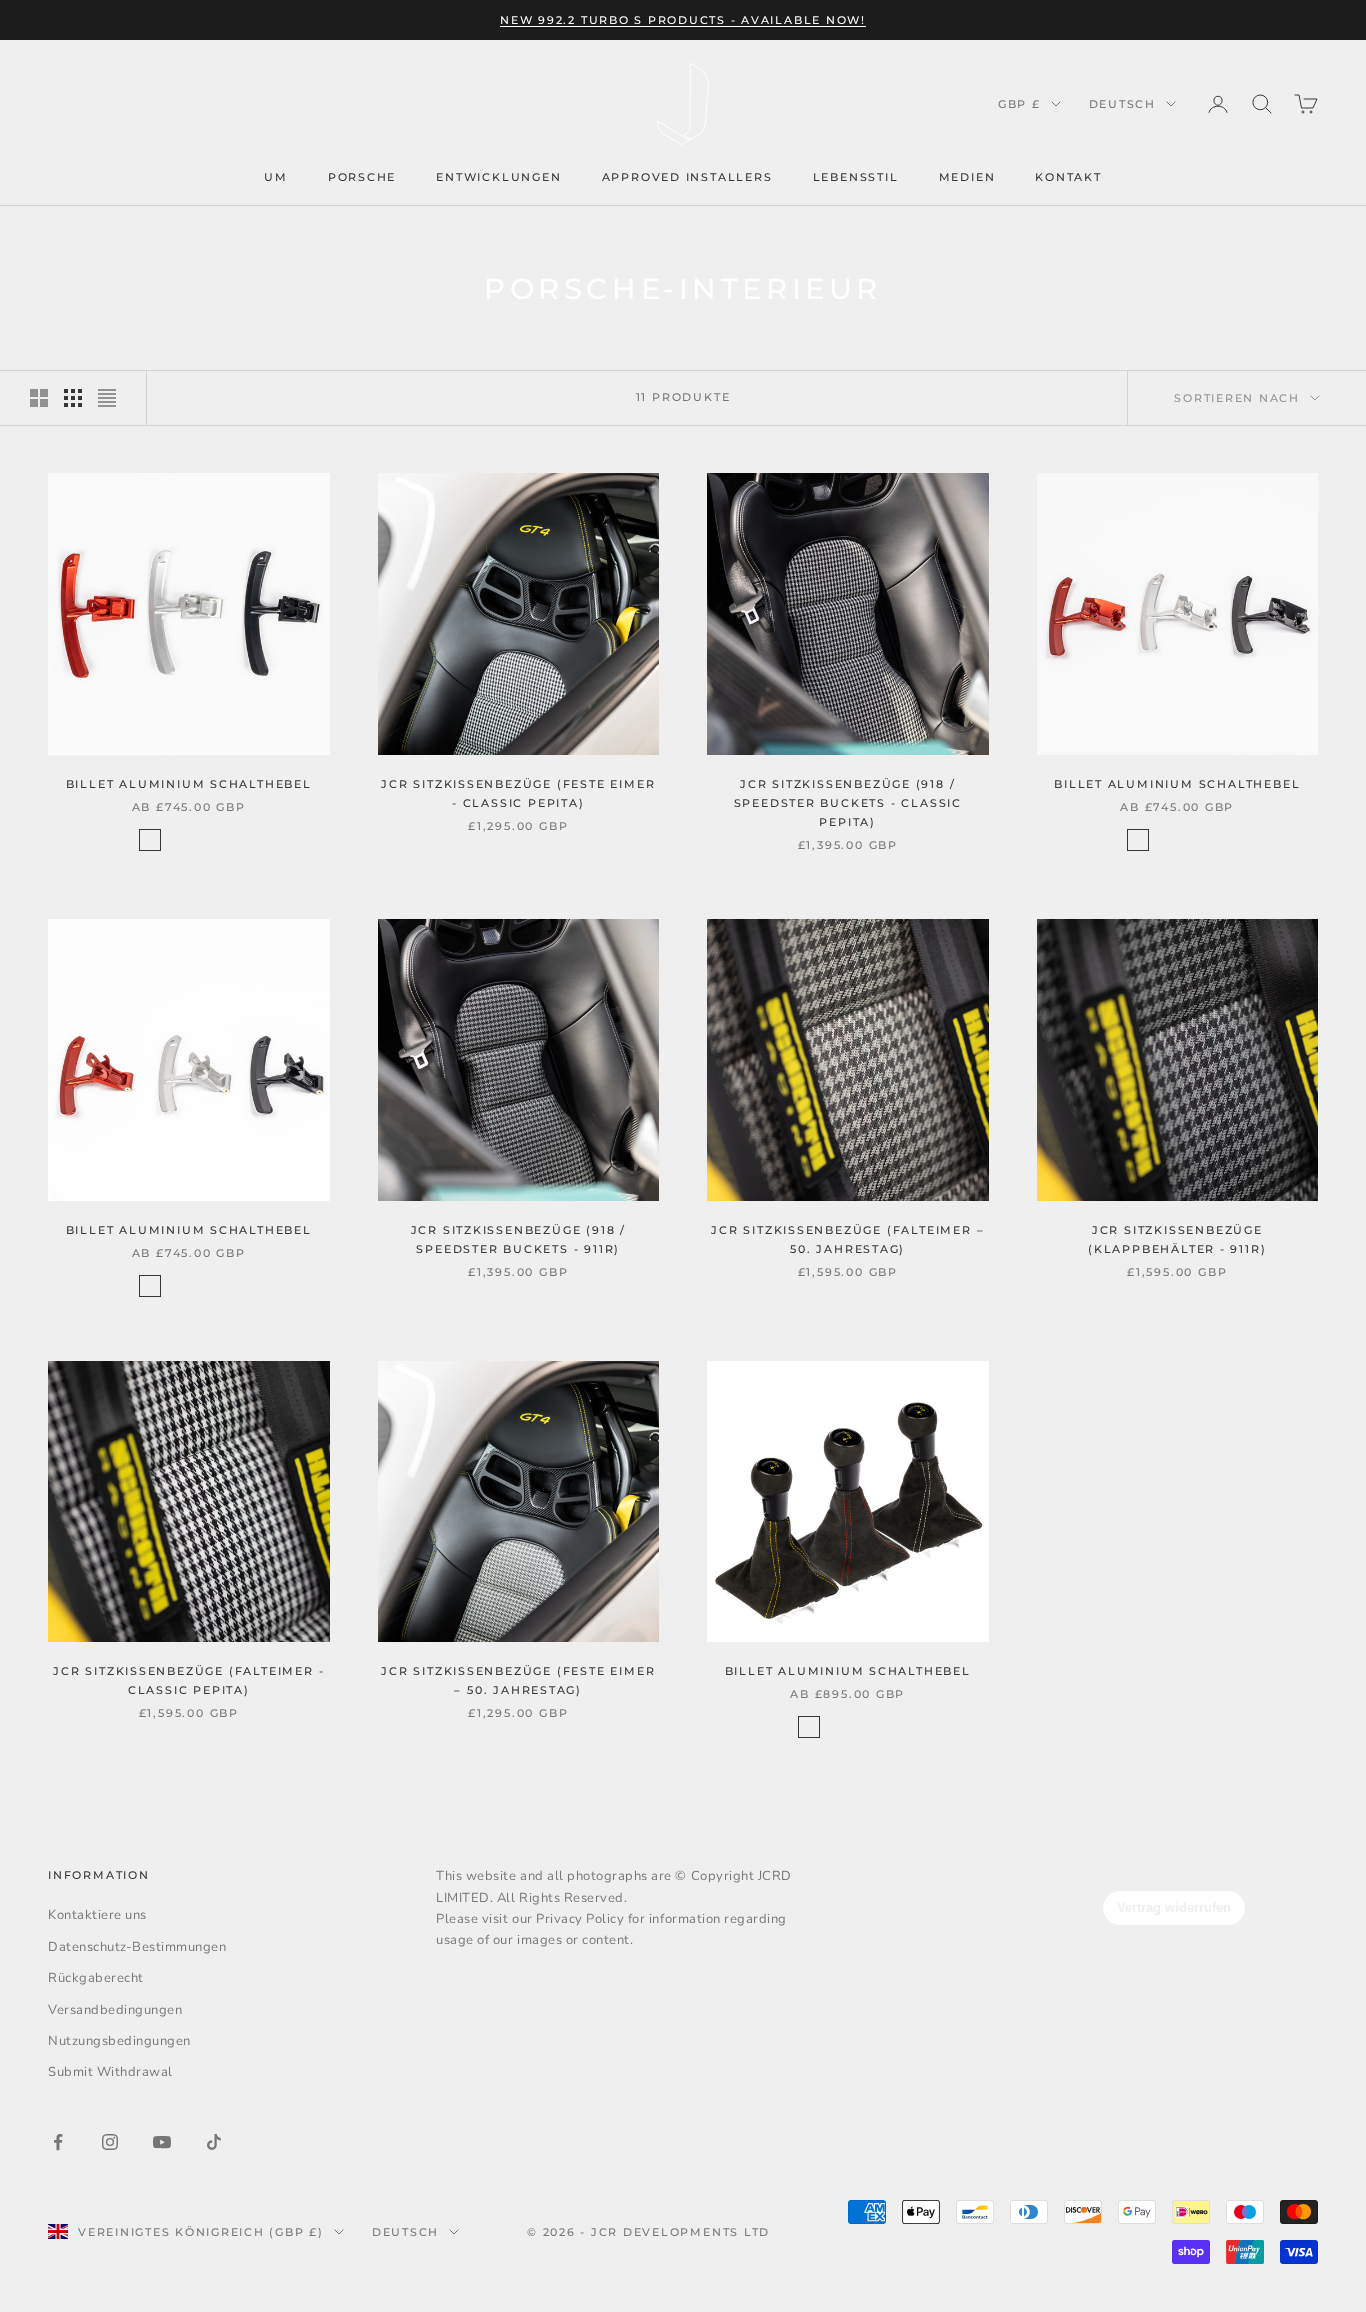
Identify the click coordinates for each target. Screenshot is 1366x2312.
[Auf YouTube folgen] (162, 2142)
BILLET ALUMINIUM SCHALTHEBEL (189, 784)
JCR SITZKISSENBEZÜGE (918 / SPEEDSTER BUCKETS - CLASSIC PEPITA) (848, 803)
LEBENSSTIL (856, 177)
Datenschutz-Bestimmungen (137, 1947)
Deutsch (1122, 104)
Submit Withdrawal (110, 2072)
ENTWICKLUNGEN (498, 177)
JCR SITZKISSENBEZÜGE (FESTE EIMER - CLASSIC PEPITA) (518, 793)
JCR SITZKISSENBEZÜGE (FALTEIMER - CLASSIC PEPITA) (188, 1680)
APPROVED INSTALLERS (687, 177)
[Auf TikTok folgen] (214, 2142)
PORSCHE (362, 177)
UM (276, 177)
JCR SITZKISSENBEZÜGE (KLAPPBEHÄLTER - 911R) (1177, 1239)
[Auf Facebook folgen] (58, 2142)
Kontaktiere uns (97, 1915)
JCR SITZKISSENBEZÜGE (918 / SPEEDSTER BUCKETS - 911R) (518, 1239)
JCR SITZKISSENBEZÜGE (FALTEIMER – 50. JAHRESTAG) (847, 1239)
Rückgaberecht (96, 1978)
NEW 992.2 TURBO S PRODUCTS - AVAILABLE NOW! (683, 20)
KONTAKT (1068, 177)
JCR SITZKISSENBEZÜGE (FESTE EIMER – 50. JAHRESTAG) (518, 1680)
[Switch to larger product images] (39, 398)
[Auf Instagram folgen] (110, 2142)
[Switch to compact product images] (107, 398)
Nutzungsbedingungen (119, 2041)
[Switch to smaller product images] (73, 398)
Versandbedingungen (115, 2010)
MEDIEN (967, 177)
